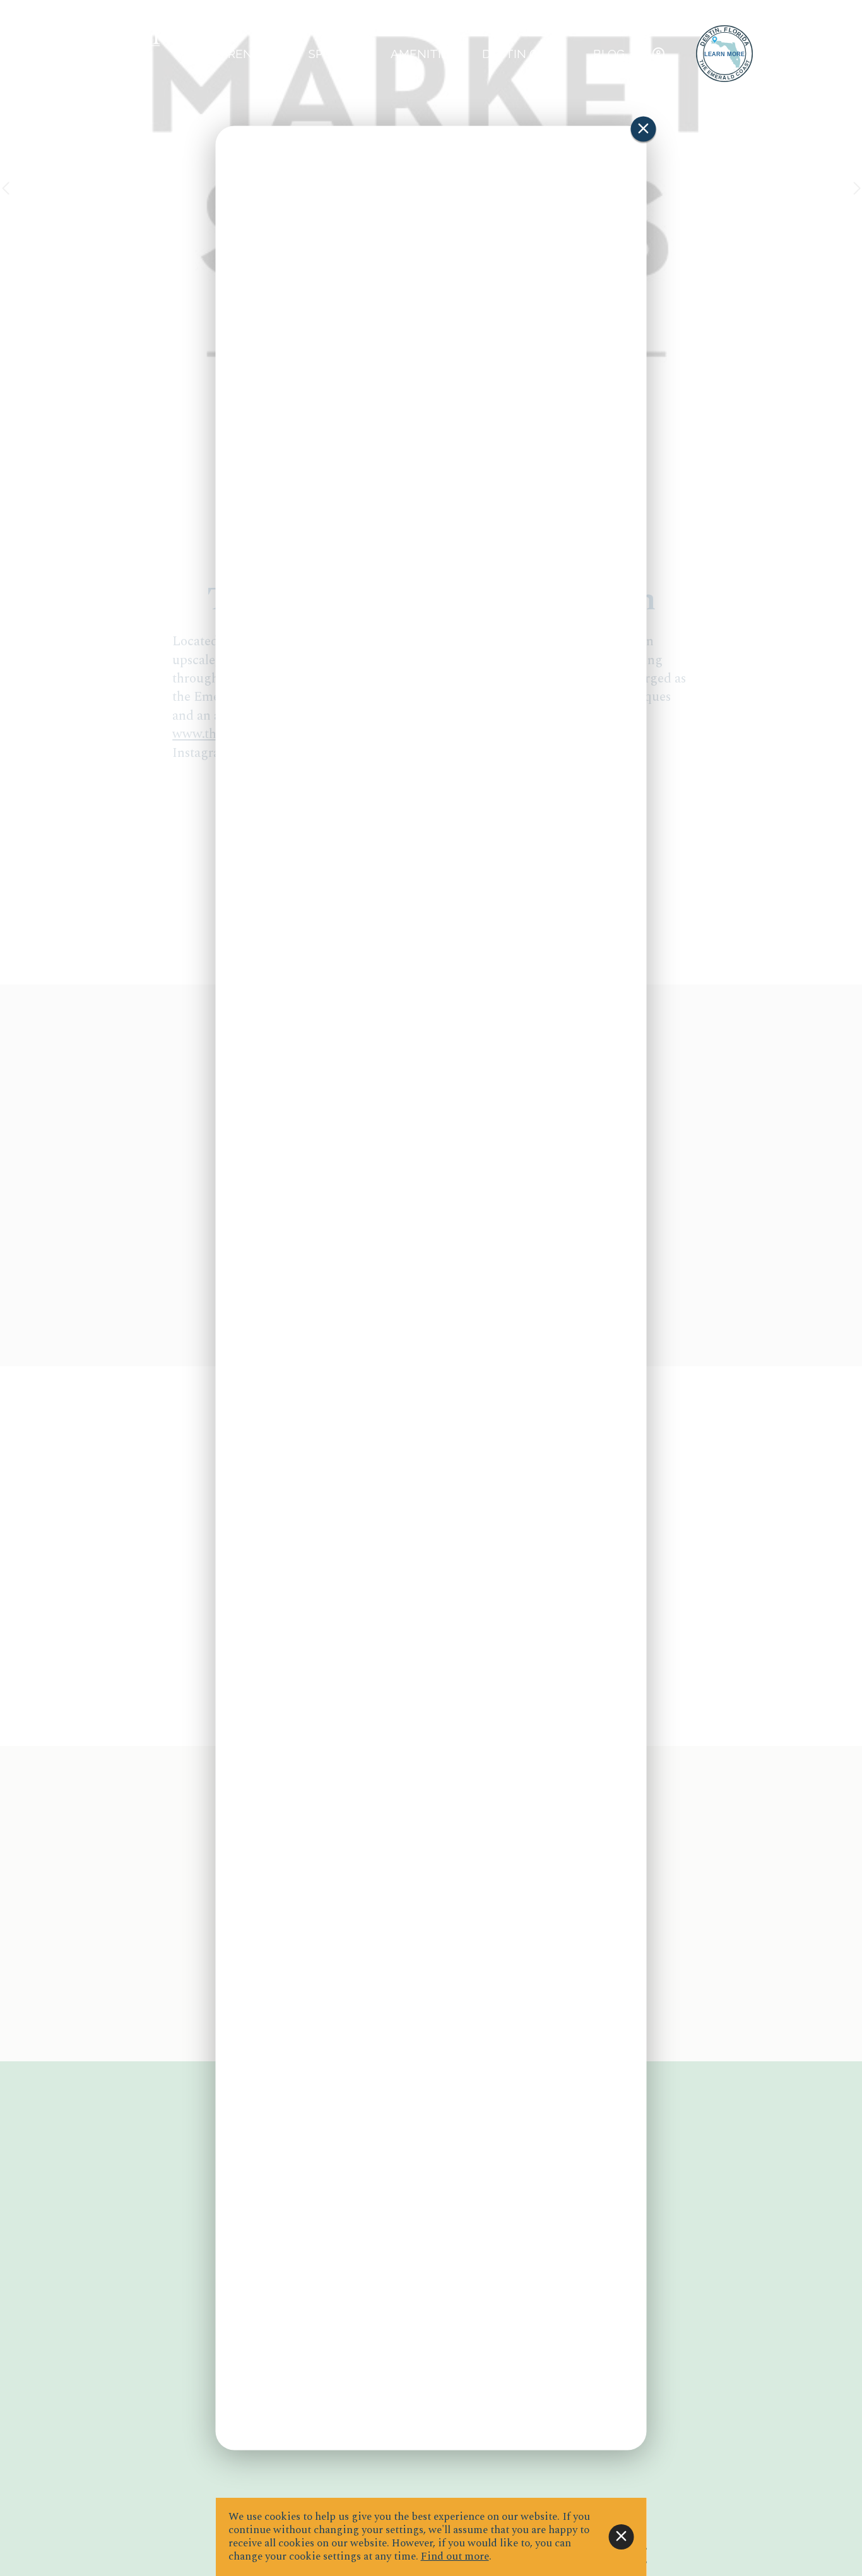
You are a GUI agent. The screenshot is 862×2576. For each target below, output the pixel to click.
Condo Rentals (231, 54)
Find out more (455, 2556)
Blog (609, 54)
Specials (336, 54)
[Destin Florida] (724, 54)
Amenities (423, 54)
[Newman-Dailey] (105, 54)
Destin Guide (524, 54)
